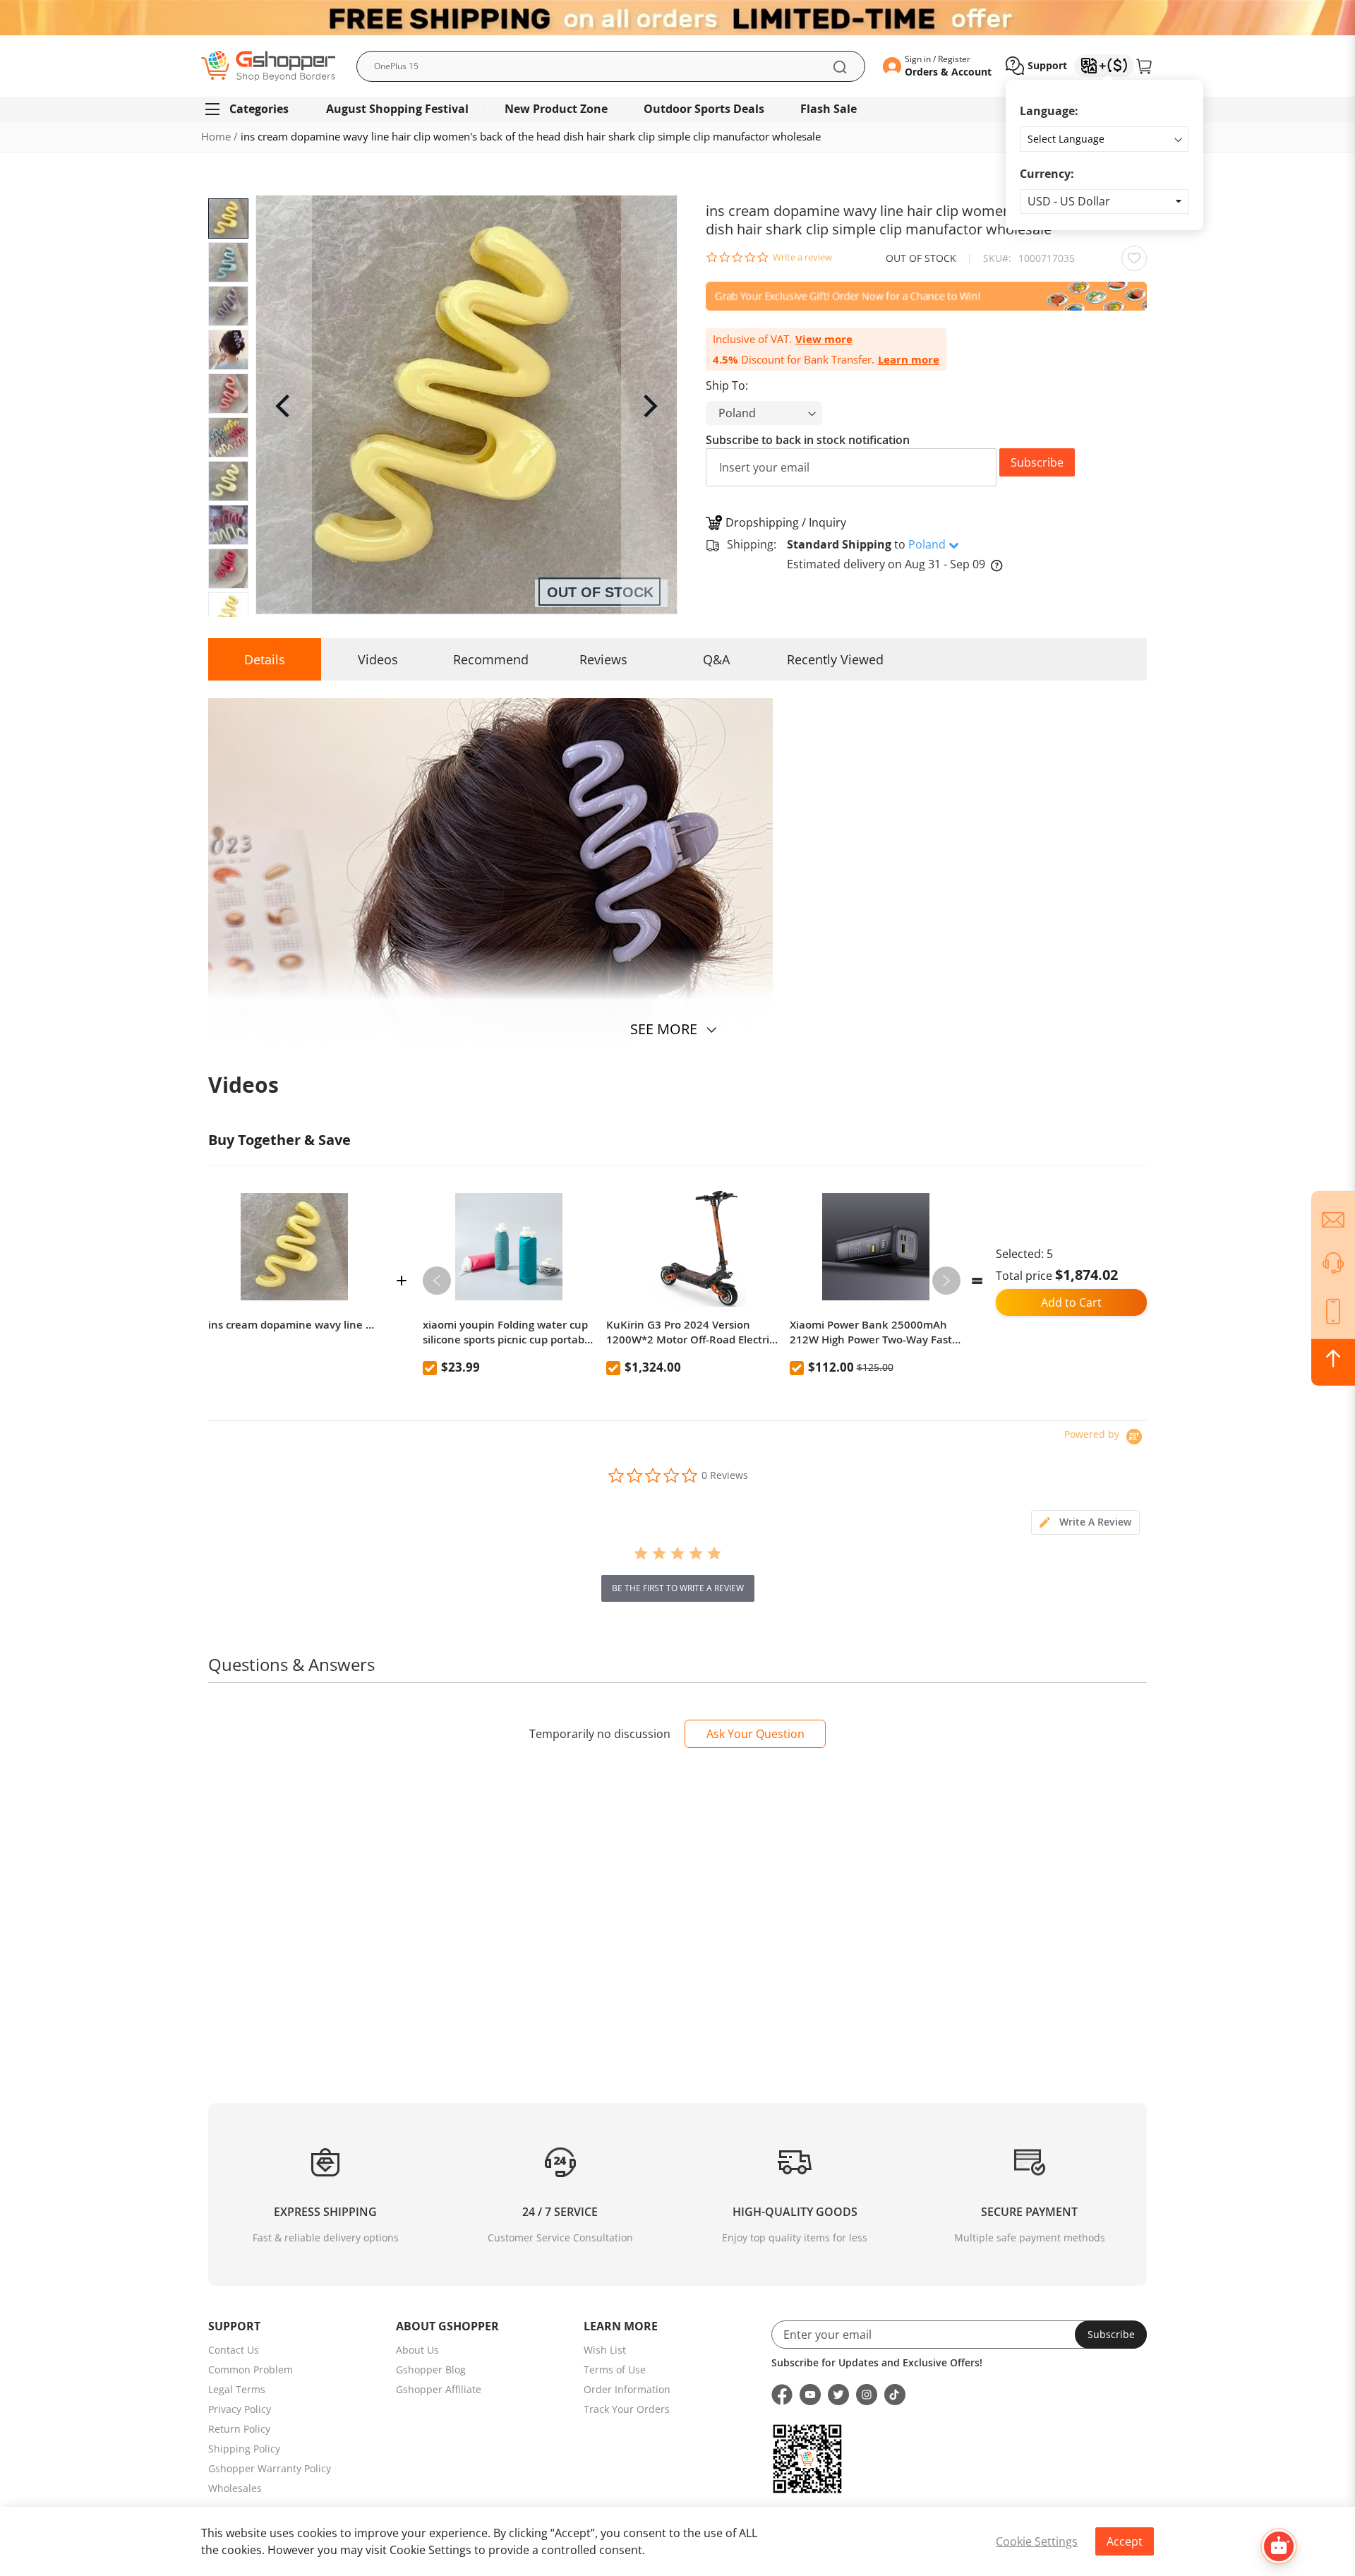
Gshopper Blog (431, 2370)
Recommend (491, 659)
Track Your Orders (627, 2409)
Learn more (909, 360)
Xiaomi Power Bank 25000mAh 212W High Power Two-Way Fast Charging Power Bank (871, 1332)
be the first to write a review (678, 1588)
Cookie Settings (1037, 2541)
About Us (417, 2350)
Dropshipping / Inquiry (786, 522)
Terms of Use (615, 2370)
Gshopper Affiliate (439, 2389)
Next (946, 1281)
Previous (437, 1281)
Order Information (627, 2389)
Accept (1125, 2541)
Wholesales (235, 2488)
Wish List (605, 2350)
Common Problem (251, 2370)
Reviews (603, 659)
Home (216, 136)
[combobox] (611, 66)
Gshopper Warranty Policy (270, 2468)
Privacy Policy (240, 2409)
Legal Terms (237, 2389)
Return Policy (239, 2429)
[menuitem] (253, 109)
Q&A (716, 659)
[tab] (1085, 1522)
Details (265, 659)
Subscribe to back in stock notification (808, 440)
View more (824, 339)
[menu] (677, 109)
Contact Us (234, 2350)
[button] (1104, 202)
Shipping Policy (244, 2449)
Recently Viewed (835, 659)
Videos (378, 659)
